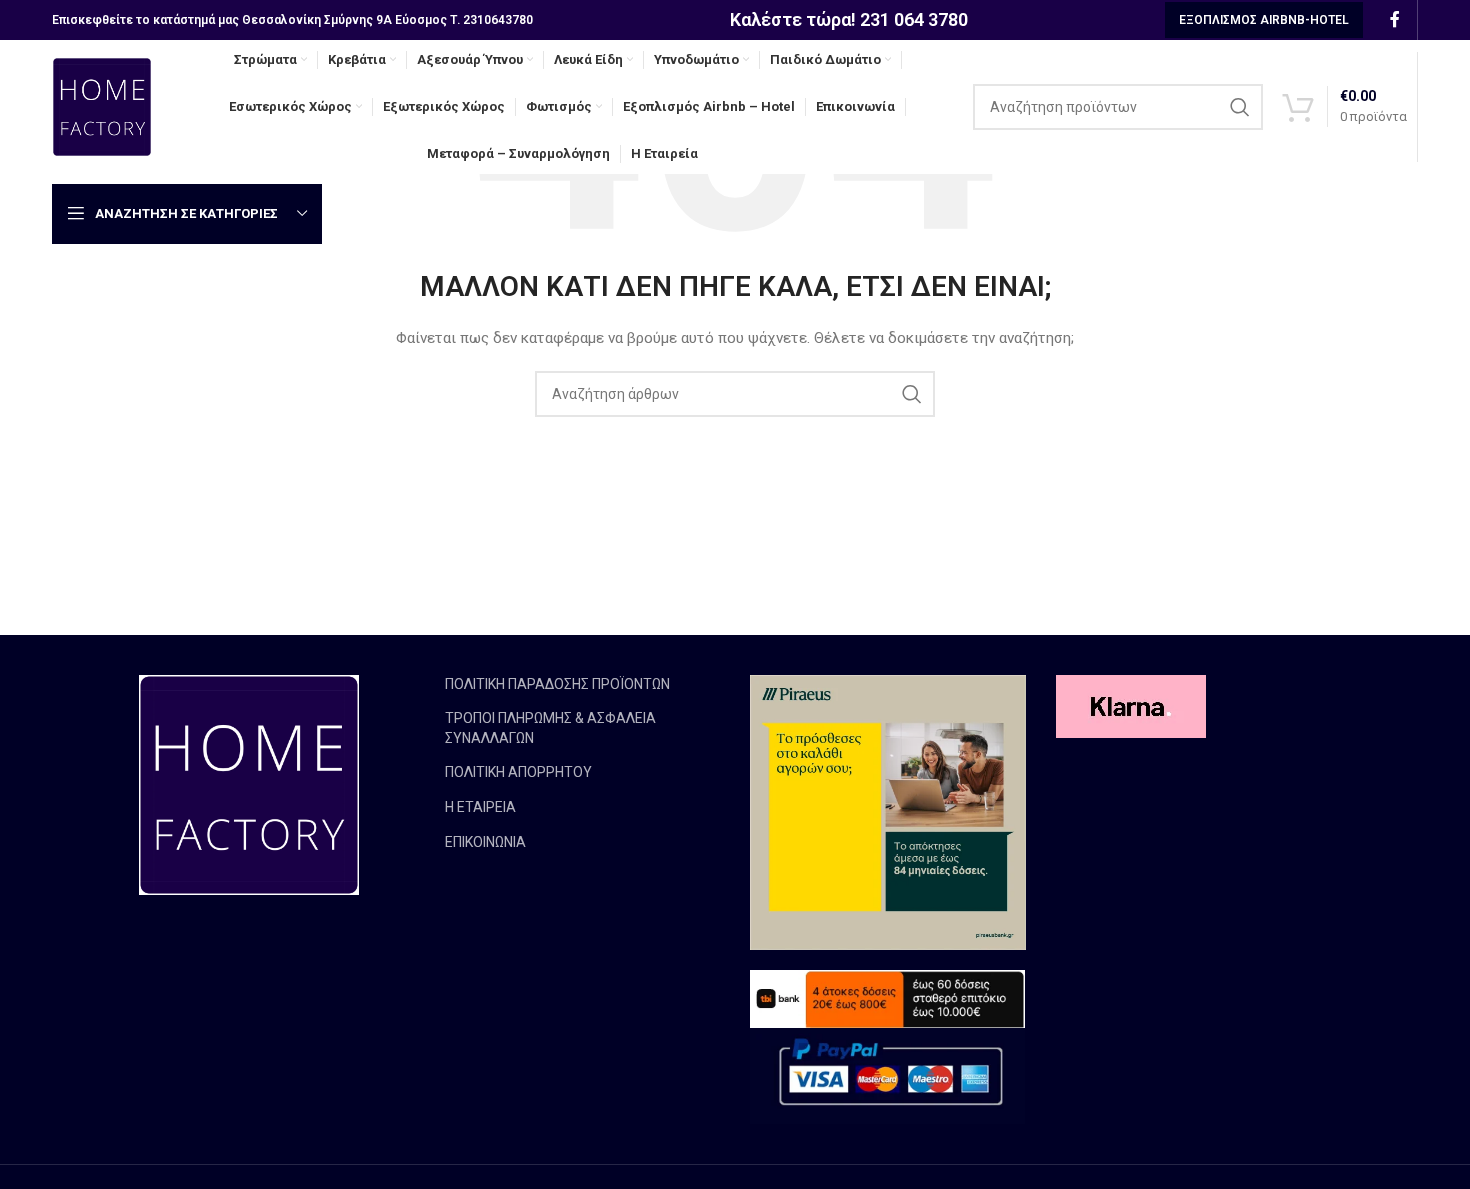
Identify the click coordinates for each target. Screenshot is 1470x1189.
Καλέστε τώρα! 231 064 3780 (849, 19)
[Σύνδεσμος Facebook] (1395, 19)
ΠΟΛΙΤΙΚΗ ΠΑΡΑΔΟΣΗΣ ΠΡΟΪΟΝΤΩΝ (557, 684)
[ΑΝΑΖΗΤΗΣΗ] (1240, 107)
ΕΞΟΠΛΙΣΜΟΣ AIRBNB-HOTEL (1264, 20)
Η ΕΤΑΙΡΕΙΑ (480, 807)
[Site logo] (102, 106)
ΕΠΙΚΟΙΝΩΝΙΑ (485, 842)
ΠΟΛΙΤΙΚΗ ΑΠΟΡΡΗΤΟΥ (518, 772)
